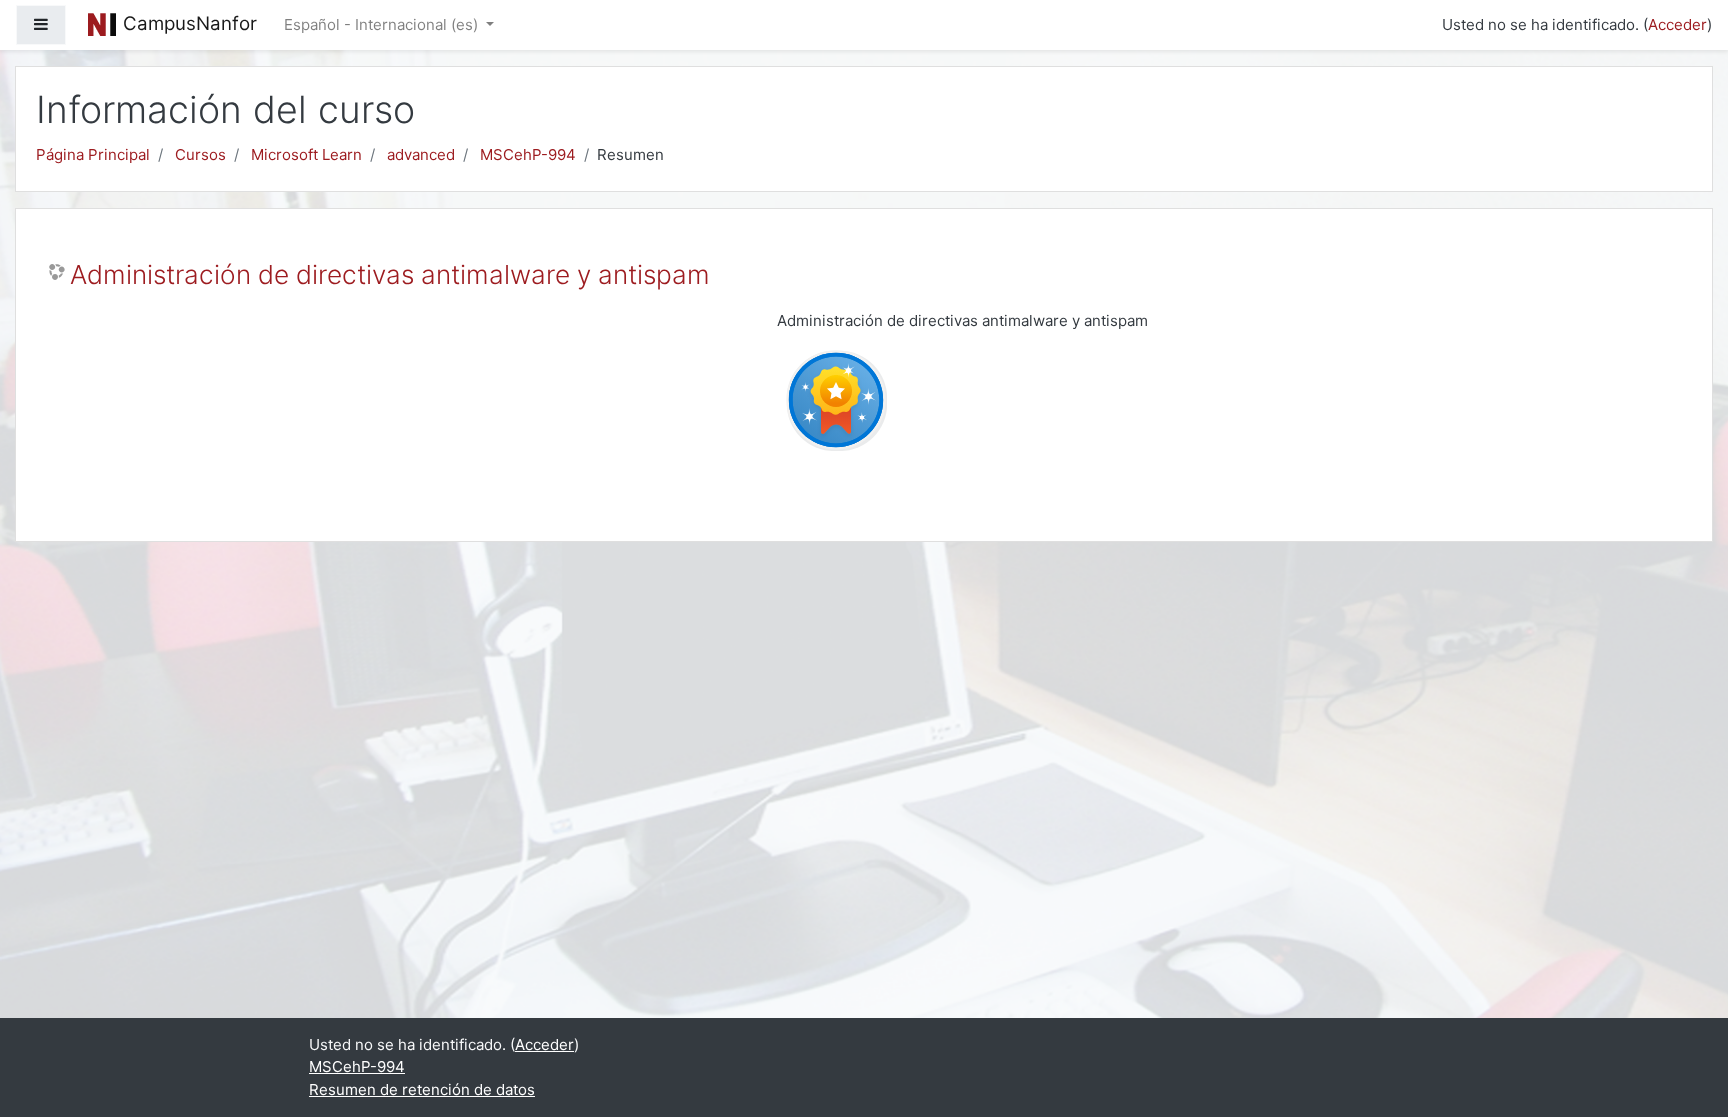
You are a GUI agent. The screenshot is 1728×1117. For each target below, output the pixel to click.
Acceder (1677, 24)
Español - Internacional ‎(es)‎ (383, 24)
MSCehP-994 (528, 154)
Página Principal (93, 154)
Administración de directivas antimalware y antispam (390, 274)
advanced (421, 154)
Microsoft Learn (306, 154)
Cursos (200, 154)
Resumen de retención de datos (422, 1089)
